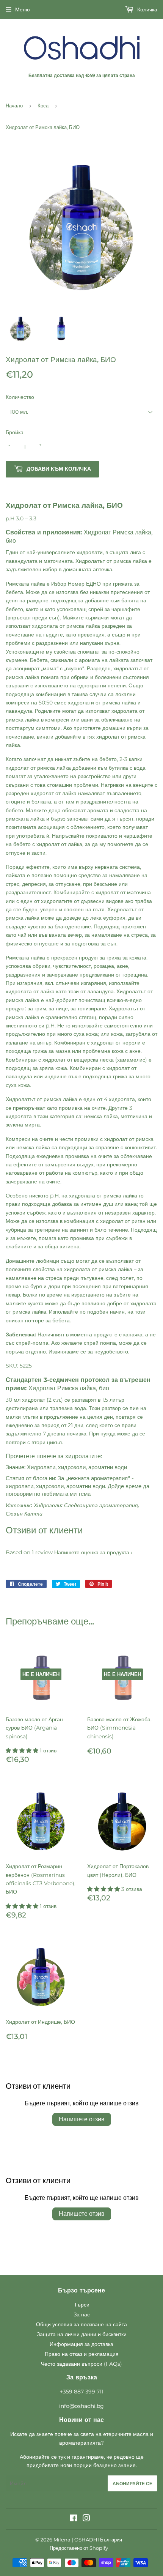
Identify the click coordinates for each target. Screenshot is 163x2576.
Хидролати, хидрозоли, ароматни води (77, 1467)
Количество (20, 397)
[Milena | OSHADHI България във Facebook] (73, 2519)
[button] (23, 1750)
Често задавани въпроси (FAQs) (81, 2364)
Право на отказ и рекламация (82, 2354)
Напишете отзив (82, 2119)
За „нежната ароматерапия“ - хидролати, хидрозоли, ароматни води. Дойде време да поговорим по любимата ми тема (78, 1486)
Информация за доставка (81, 2344)
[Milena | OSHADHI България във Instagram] (86, 2519)
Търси (82, 2305)
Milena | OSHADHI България (88, 2540)
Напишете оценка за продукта (92, 1552)
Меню (23, 9)
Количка (147, 9)
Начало (14, 106)
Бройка (15, 432)
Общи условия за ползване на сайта (81, 2324)
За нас (82, 2314)
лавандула (19, 711)
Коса (43, 106)
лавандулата (22, 561)
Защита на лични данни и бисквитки (82, 2334)
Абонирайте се (132, 2484)
